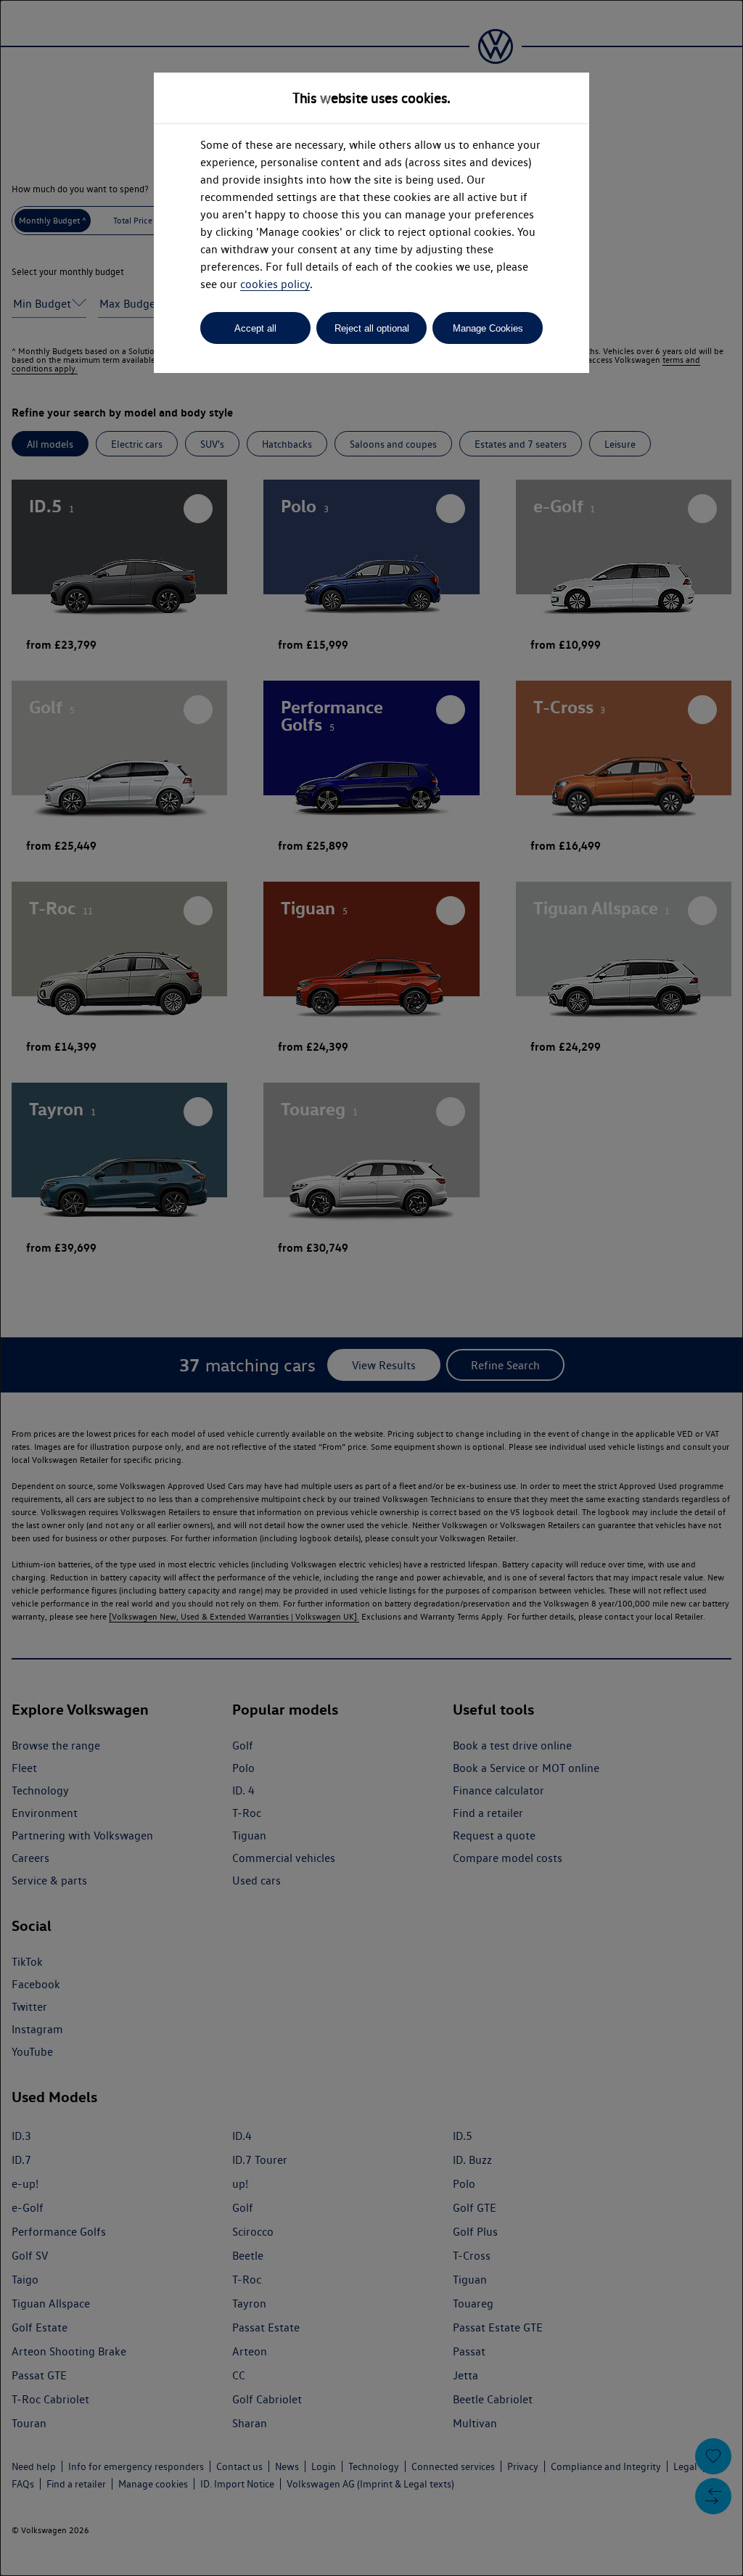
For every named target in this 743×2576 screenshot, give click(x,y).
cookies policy (275, 284)
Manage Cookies (488, 328)
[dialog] (371, 1288)
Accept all (255, 328)
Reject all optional (372, 328)
